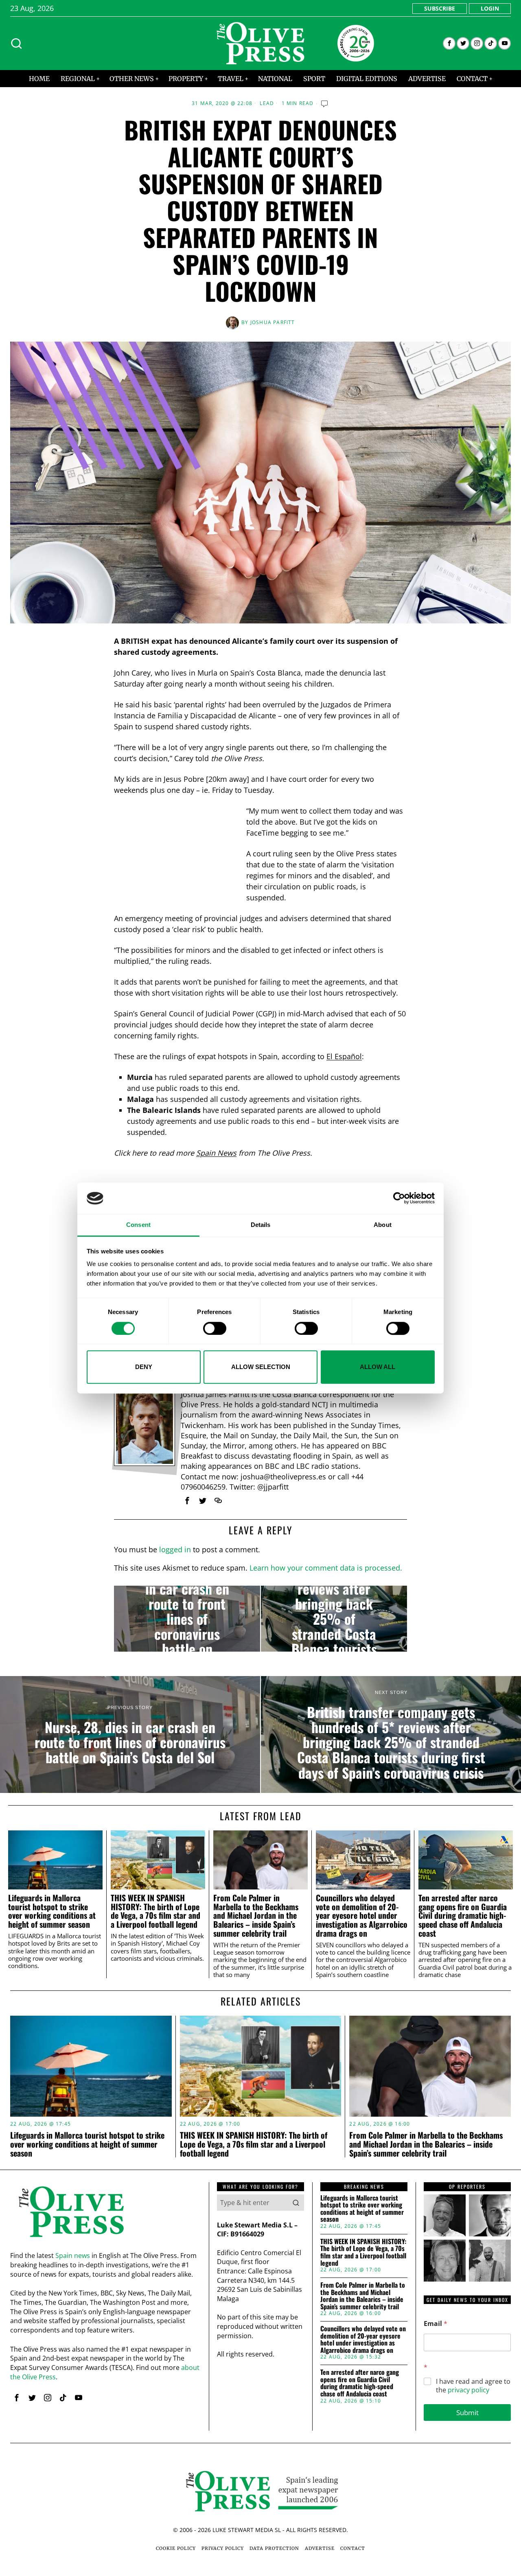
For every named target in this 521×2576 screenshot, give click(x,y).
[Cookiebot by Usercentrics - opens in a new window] (399, 1198)
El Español (344, 1056)
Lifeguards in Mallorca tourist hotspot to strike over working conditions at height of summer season (52, 1911)
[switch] (215, 1328)
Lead (267, 103)
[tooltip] (449, 43)
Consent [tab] (138, 1225)
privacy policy (468, 2390)
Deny (144, 1367)
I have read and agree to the (473, 2386)
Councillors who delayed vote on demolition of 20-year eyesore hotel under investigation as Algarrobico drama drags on (362, 1916)
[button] (296, 2203)
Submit (467, 2413)
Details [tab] (261, 1225)
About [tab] (383, 1225)
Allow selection (261, 1367)
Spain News (216, 1153)
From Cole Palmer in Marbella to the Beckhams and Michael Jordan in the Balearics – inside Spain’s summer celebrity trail (256, 1916)
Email (436, 2324)
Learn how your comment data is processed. (326, 1568)
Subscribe (440, 8)
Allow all (378, 1367)
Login (490, 8)
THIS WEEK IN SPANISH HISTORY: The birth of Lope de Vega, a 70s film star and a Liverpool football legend (155, 1911)
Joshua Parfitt (273, 322)
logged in (175, 1549)
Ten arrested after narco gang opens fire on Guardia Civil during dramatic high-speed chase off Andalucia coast (463, 1916)
